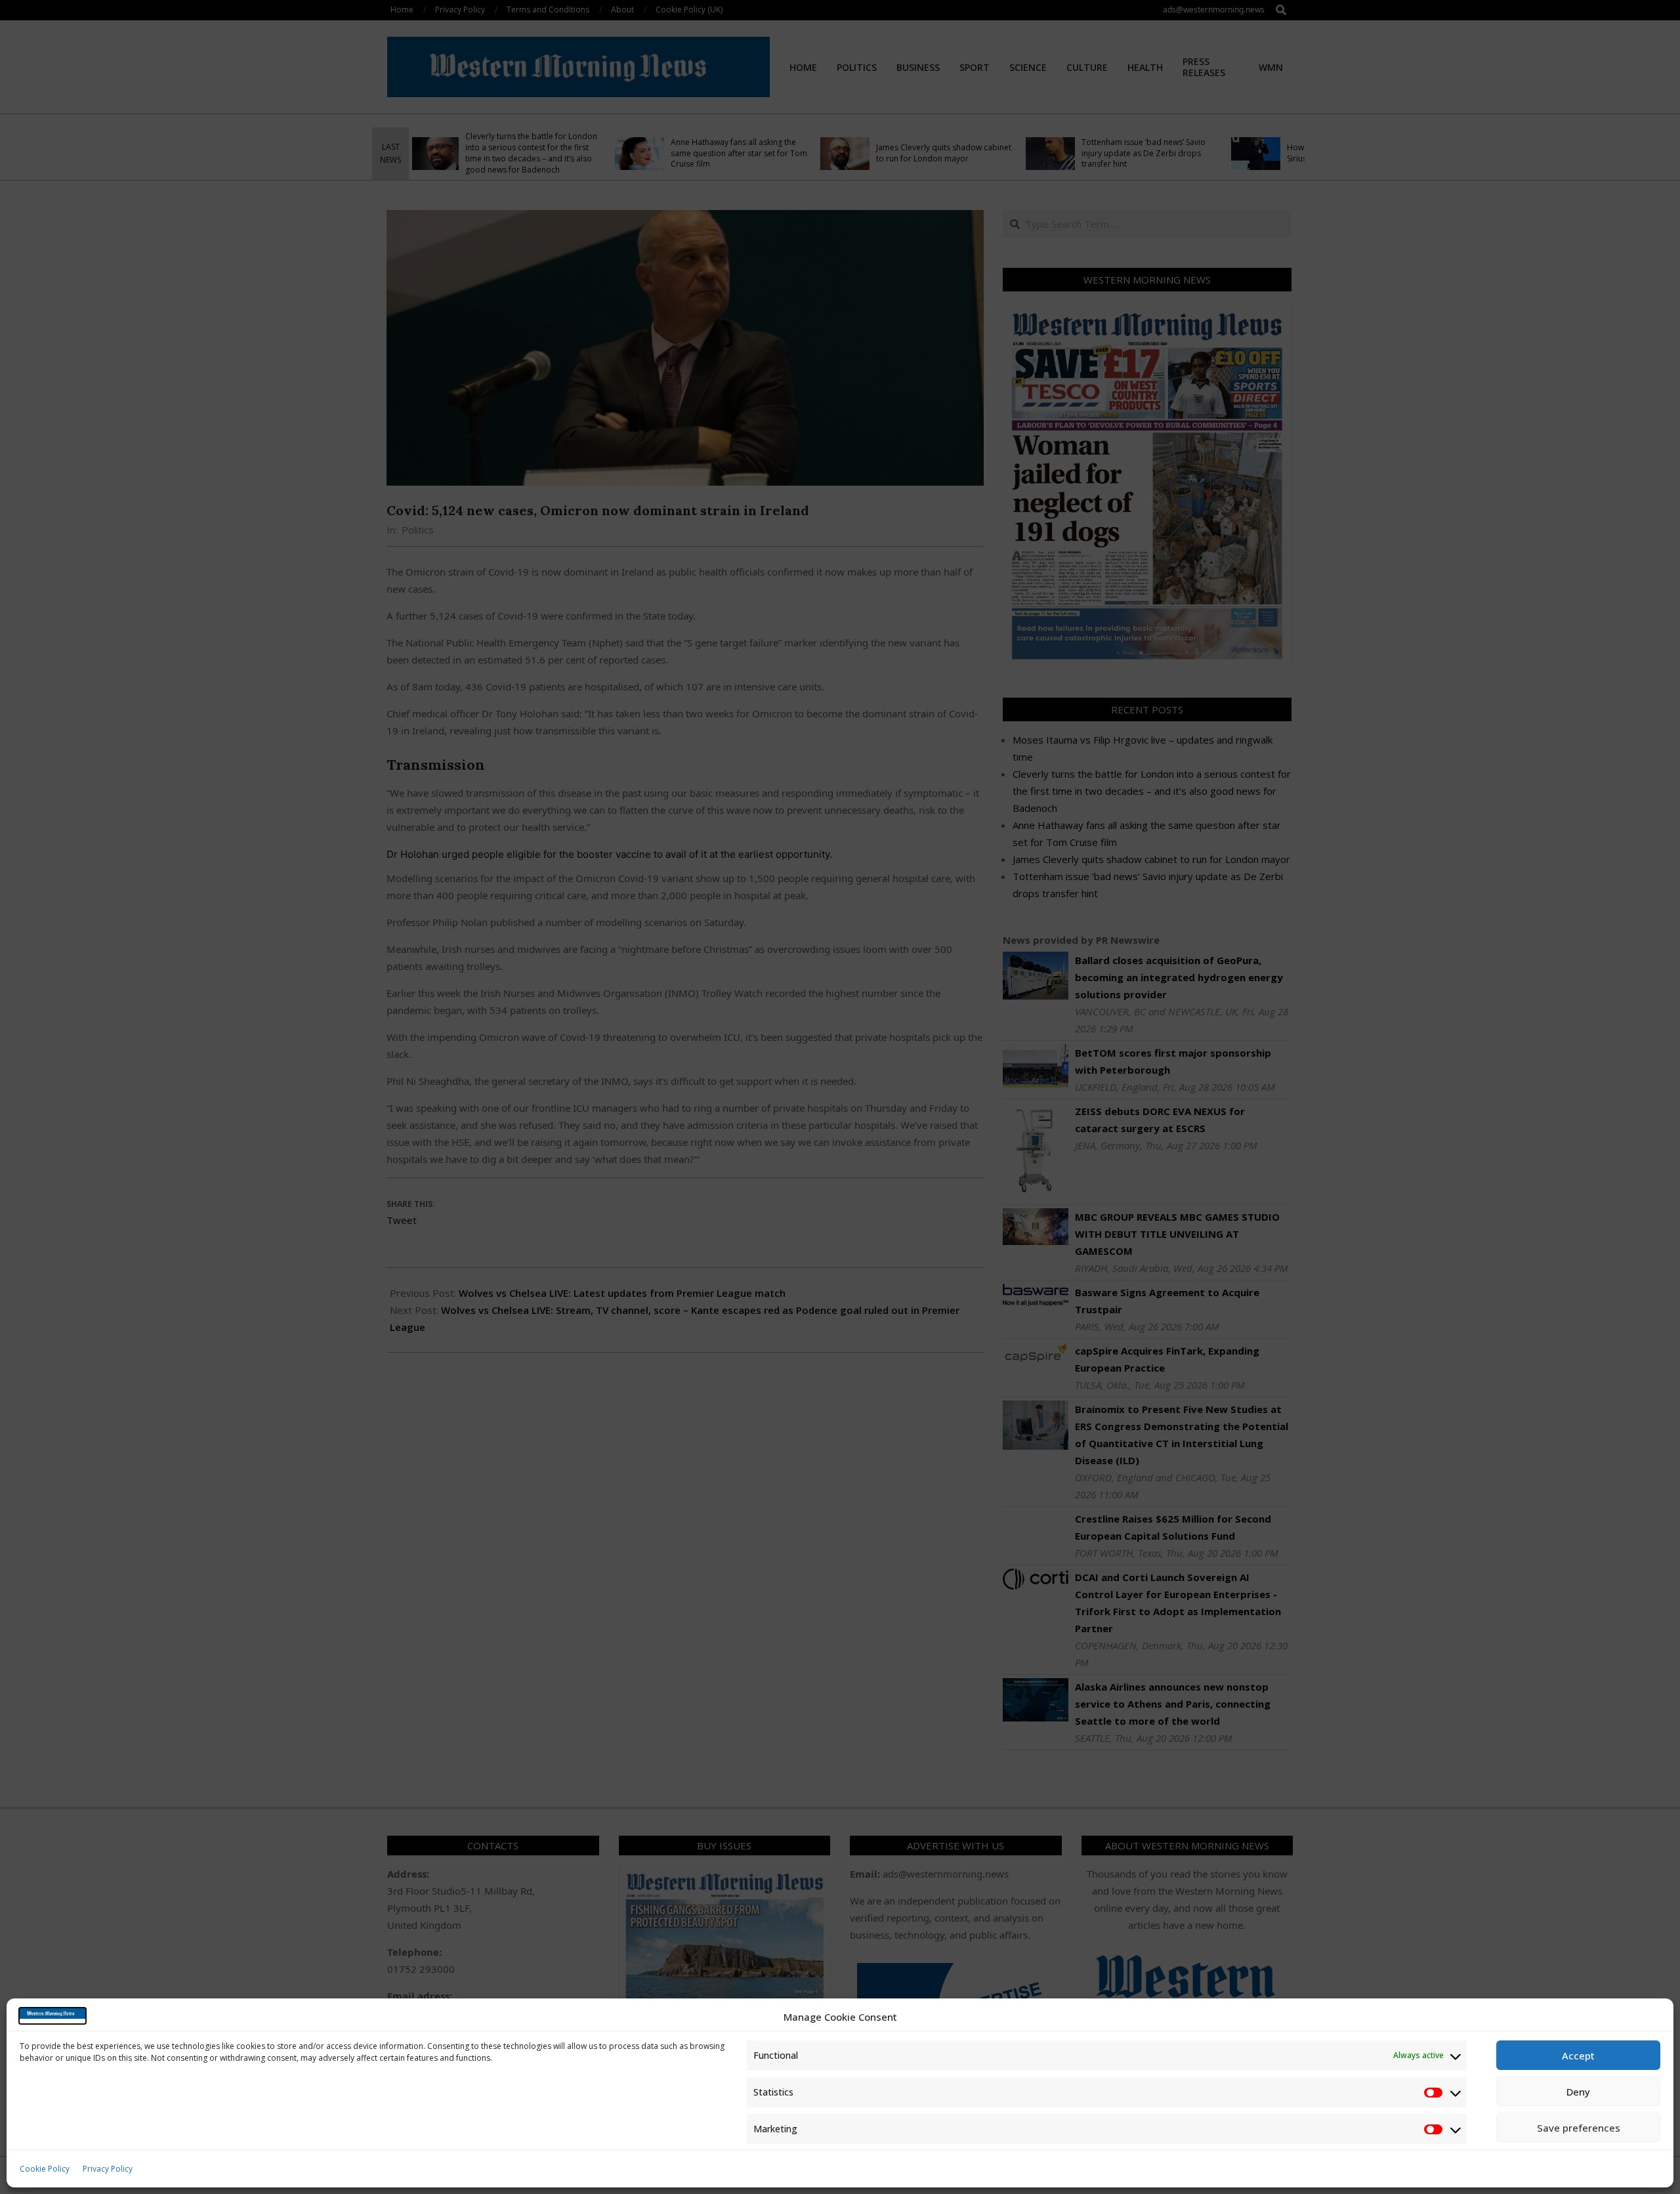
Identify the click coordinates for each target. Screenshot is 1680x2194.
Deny (1578, 2092)
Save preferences (1579, 2128)
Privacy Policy (108, 2169)
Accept (1578, 2056)
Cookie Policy (45, 2169)
